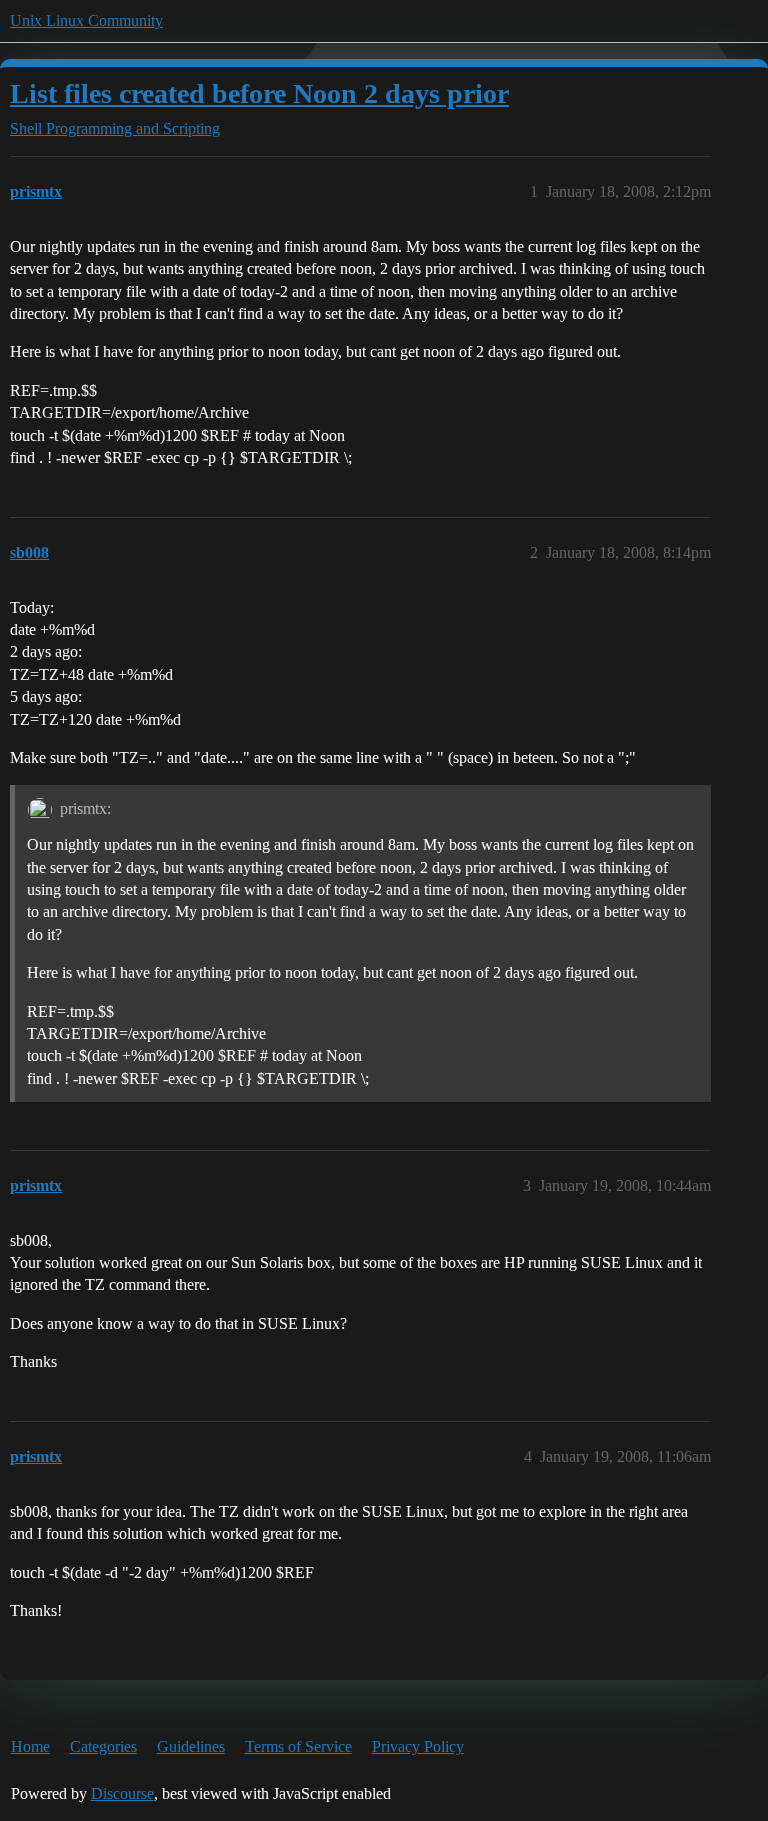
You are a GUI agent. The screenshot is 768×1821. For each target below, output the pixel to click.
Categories (103, 1746)
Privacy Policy (418, 1746)
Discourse (122, 1793)
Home (30, 1746)
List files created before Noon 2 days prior (259, 93)
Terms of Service (298, 1746)
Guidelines (191, 1746)
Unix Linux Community (86, 20)
